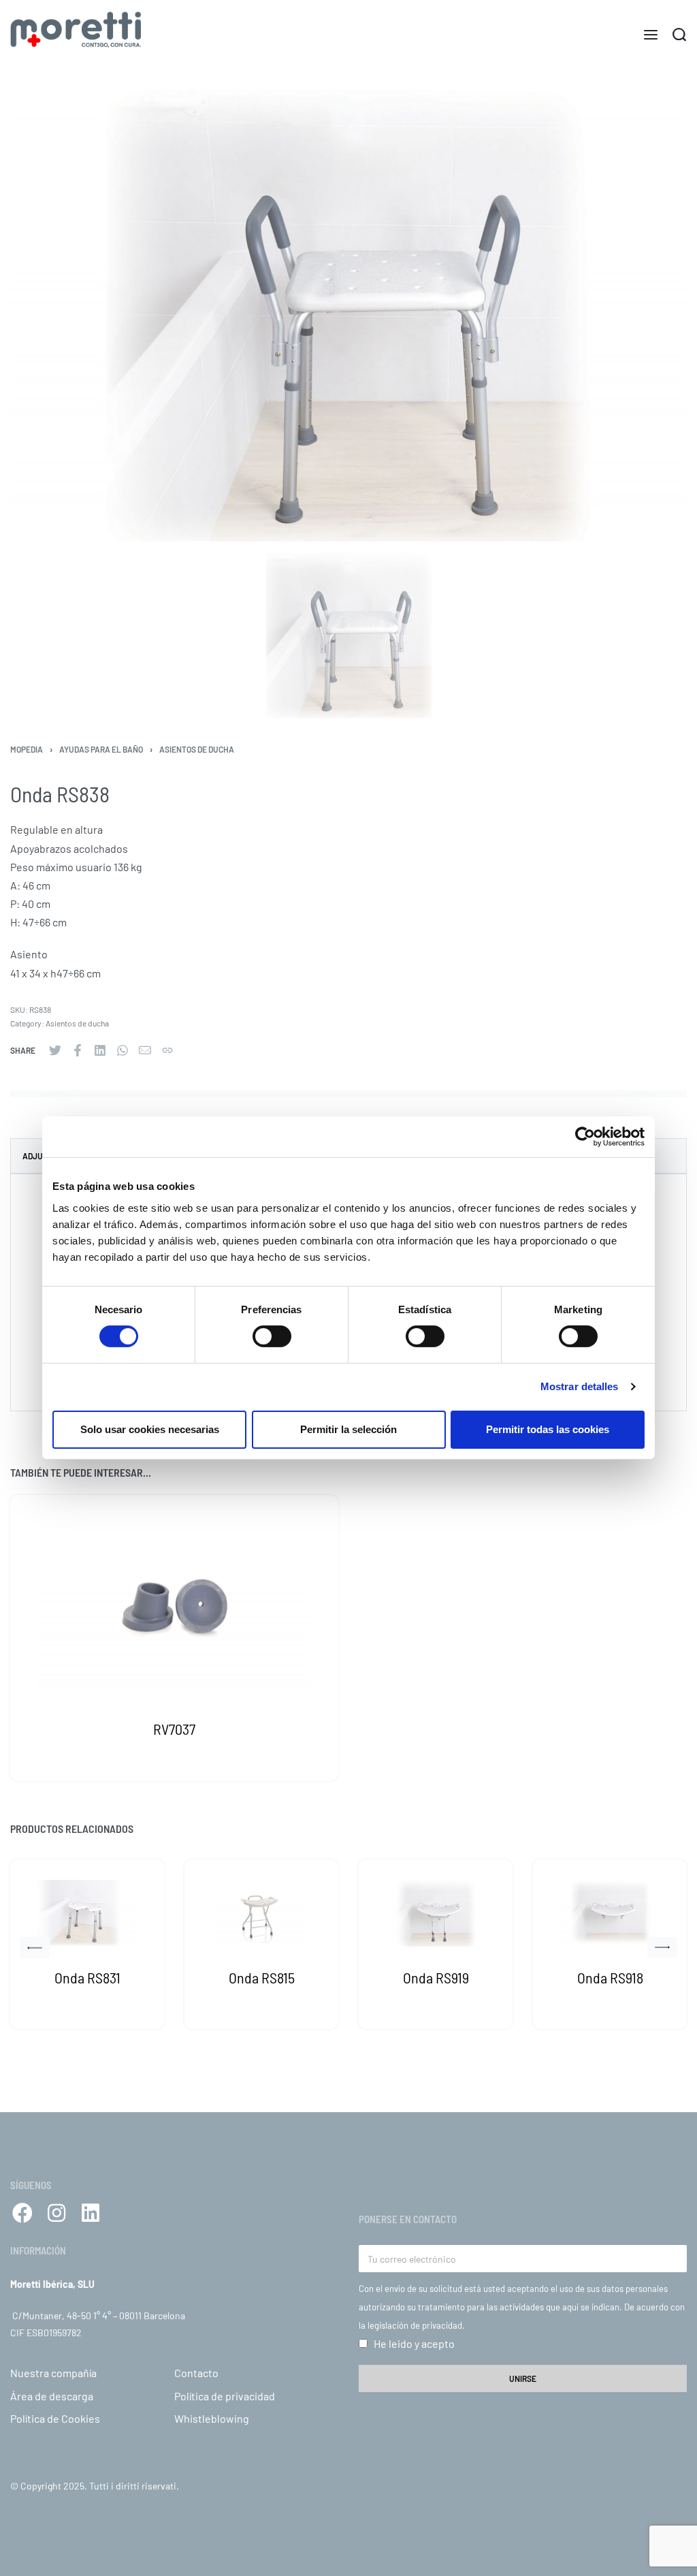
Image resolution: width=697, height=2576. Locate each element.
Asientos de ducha (197, 749)
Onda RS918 (610, 1977)
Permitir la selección (348, 1429)
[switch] (272, 1336)
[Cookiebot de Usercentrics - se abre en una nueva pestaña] (585, 1137)
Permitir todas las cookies (548, 1429)
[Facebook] (22, 2213)
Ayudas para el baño (101, 749)
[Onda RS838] (55, 1050)
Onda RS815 (262, 1977)
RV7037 (174, 1729)
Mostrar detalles (580, 1386)
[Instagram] (56, 2213)
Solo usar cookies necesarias (150, 1429)
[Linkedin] (91, 2213)
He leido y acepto (414, 2343)
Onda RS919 (436, 1977)
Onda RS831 (87, 1977)
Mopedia (27, 749)
